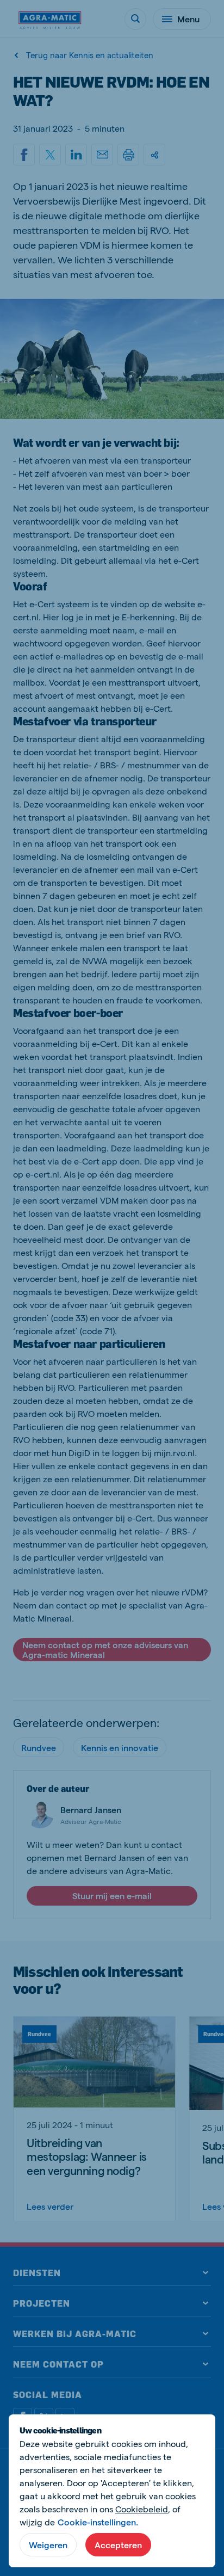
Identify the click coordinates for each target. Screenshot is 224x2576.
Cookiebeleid (142, 2509)
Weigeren (48, 2545)
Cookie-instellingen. (98, 2522)
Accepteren (118, 2545)
